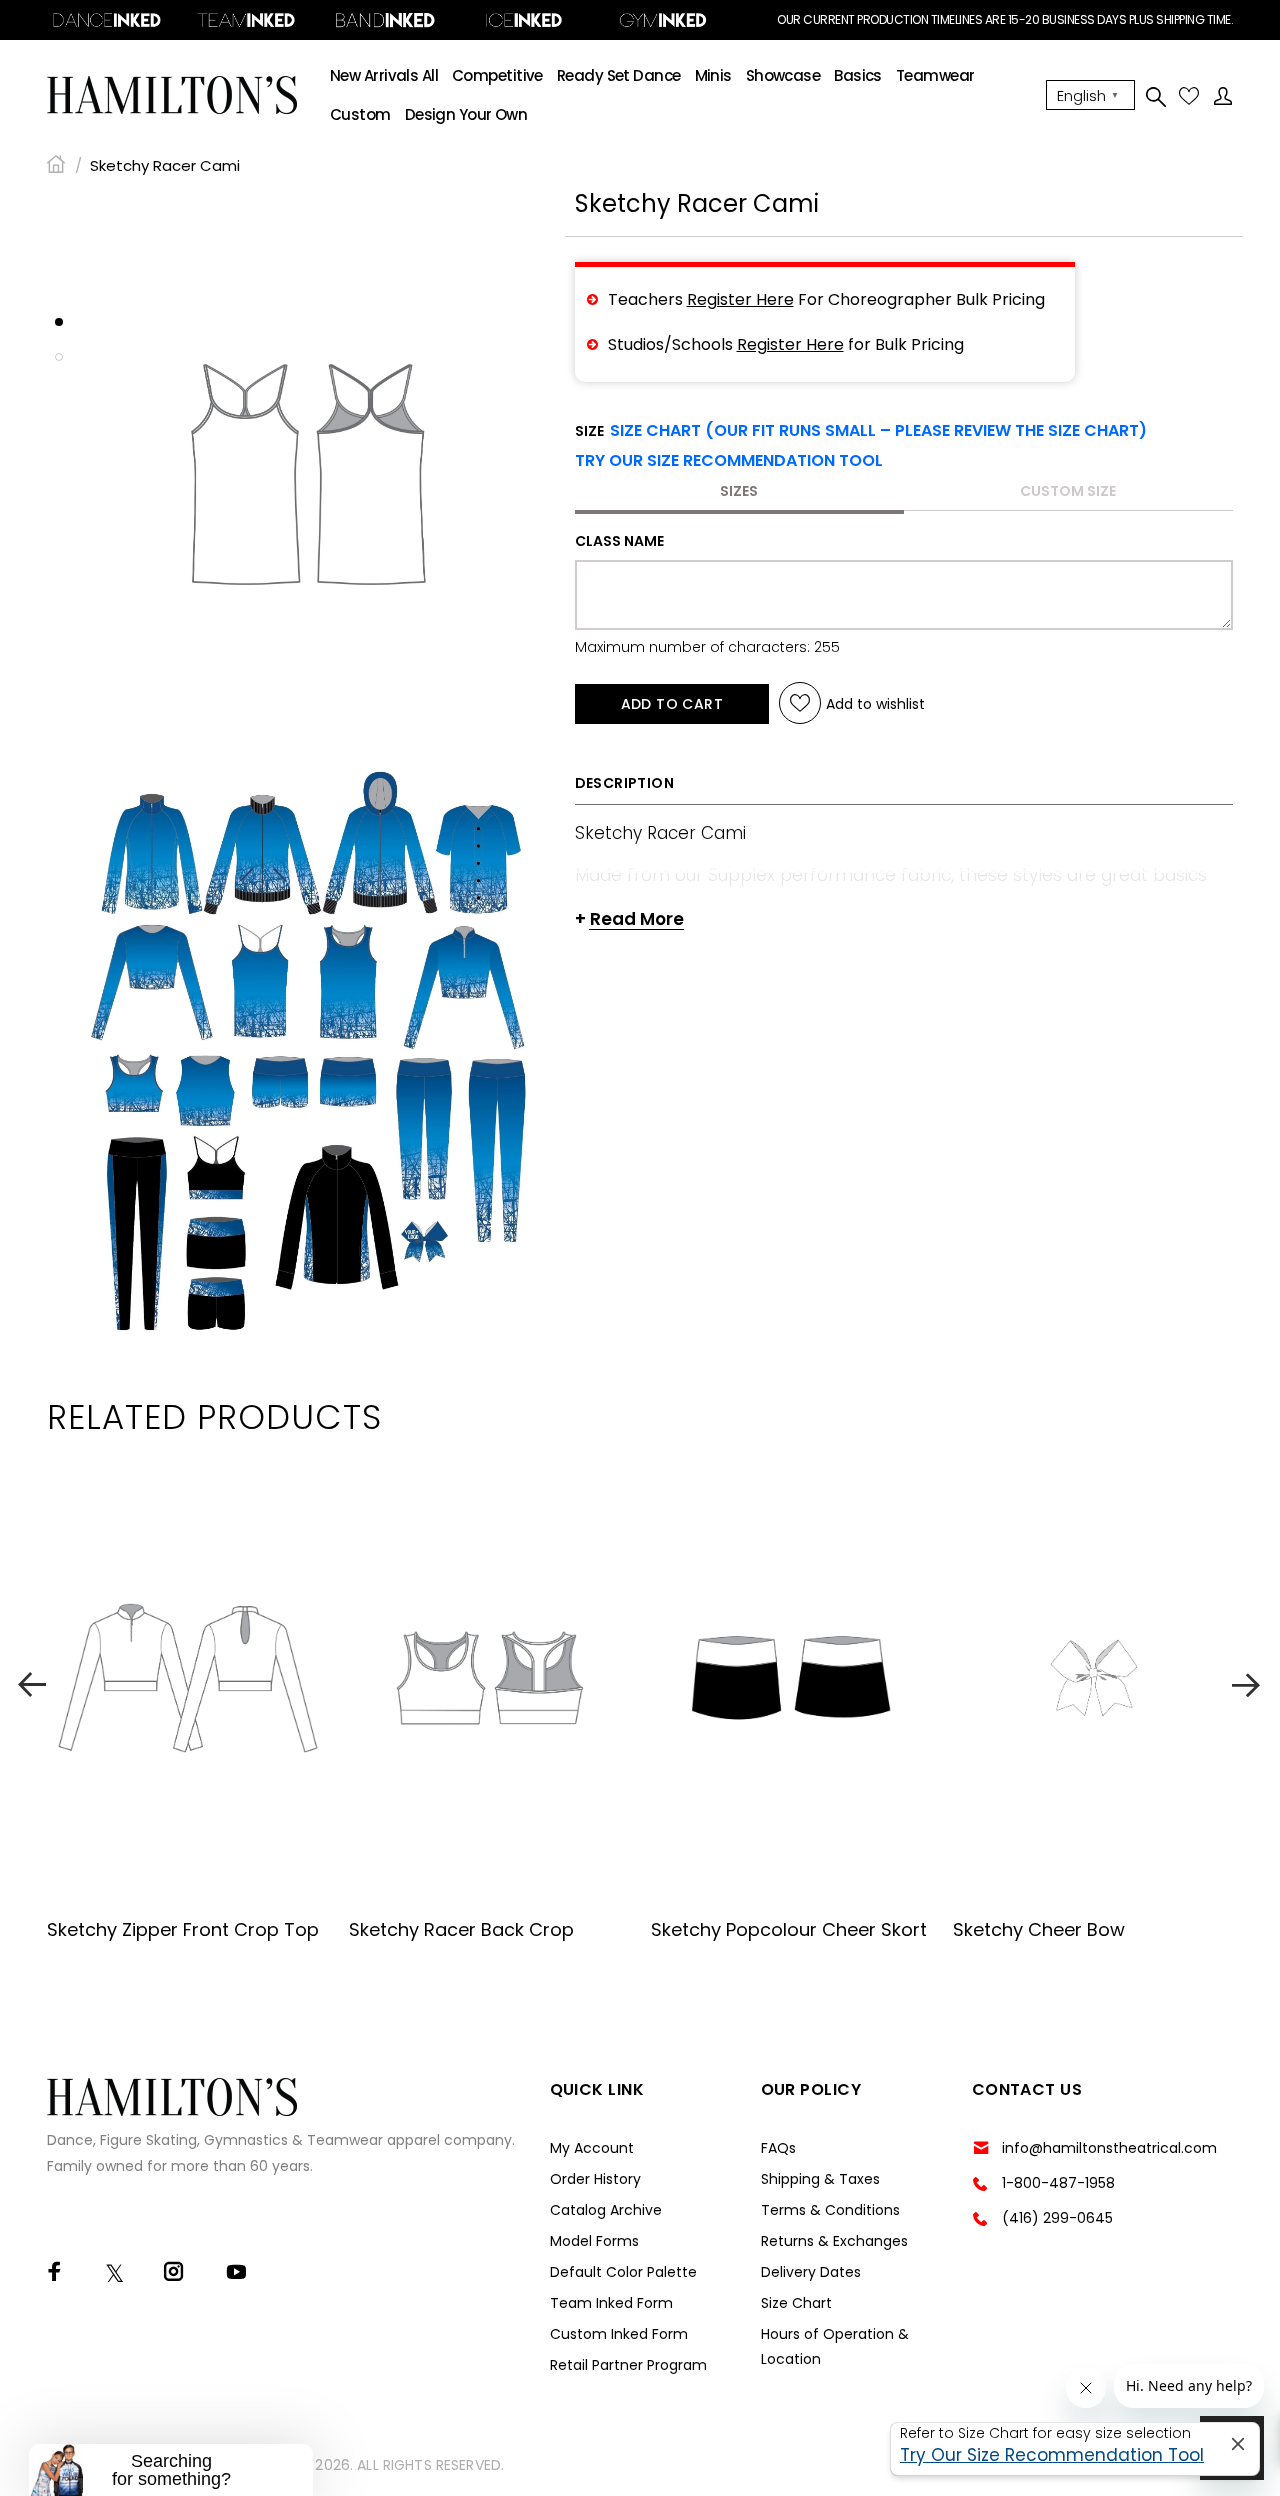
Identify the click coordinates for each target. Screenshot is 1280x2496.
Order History (595, 2179)
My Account (592, 2148)
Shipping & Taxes (820, 2179)
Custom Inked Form (619, 2334)
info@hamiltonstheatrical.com (1109, 2148)
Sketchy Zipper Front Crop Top (183, 1929)
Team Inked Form (611, 2303)
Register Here (740, 299)
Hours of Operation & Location (835, 2346)
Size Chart (796, 2303)
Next (1248, 1684)
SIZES (739, 491)
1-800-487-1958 (1058, 2183)
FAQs (778, 2148)
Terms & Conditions (830, 2210)
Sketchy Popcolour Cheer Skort (789, 1929)
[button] (729, 461)
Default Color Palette (623, 2272)
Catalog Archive (606, 2210)
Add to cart (672, 704)
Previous (32, 1684)
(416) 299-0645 (1057, 2218)
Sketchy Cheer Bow (1039, 1929)
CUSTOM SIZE (1068, 491)
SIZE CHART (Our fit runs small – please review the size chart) (878, 430)
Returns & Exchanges (834, 2241)
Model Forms (594, 2241)
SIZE (861, 431)
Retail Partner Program (628, 2365)
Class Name (619, 541)
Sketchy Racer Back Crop (461, 1929)
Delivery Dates (811, 2272)
